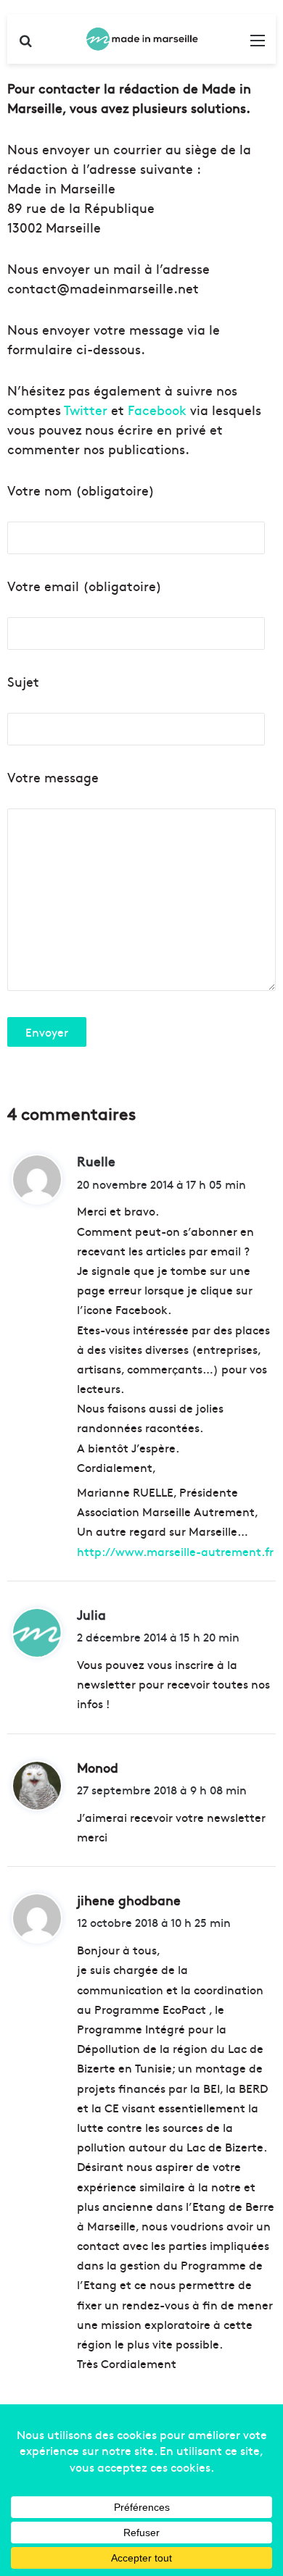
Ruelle (96, 1161)
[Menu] (258, 45)
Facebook (157, 410)
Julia (91, 1614)
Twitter (86, 410)
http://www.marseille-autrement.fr (175, 1551)
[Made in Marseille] (141, 39)
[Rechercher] (25, 45)
